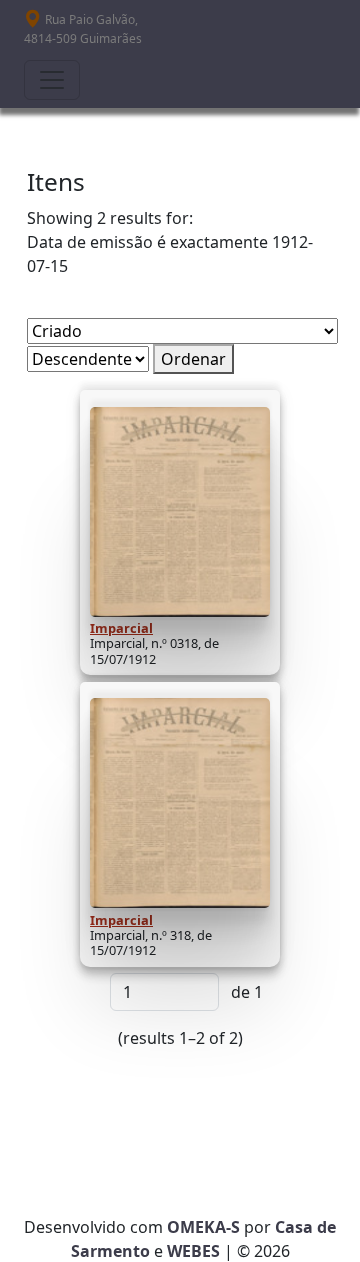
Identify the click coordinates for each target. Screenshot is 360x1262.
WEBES (193, 1251)
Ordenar (193, 359)
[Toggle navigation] (52, 80)
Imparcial (121, 628)
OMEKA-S (203, 1227)
